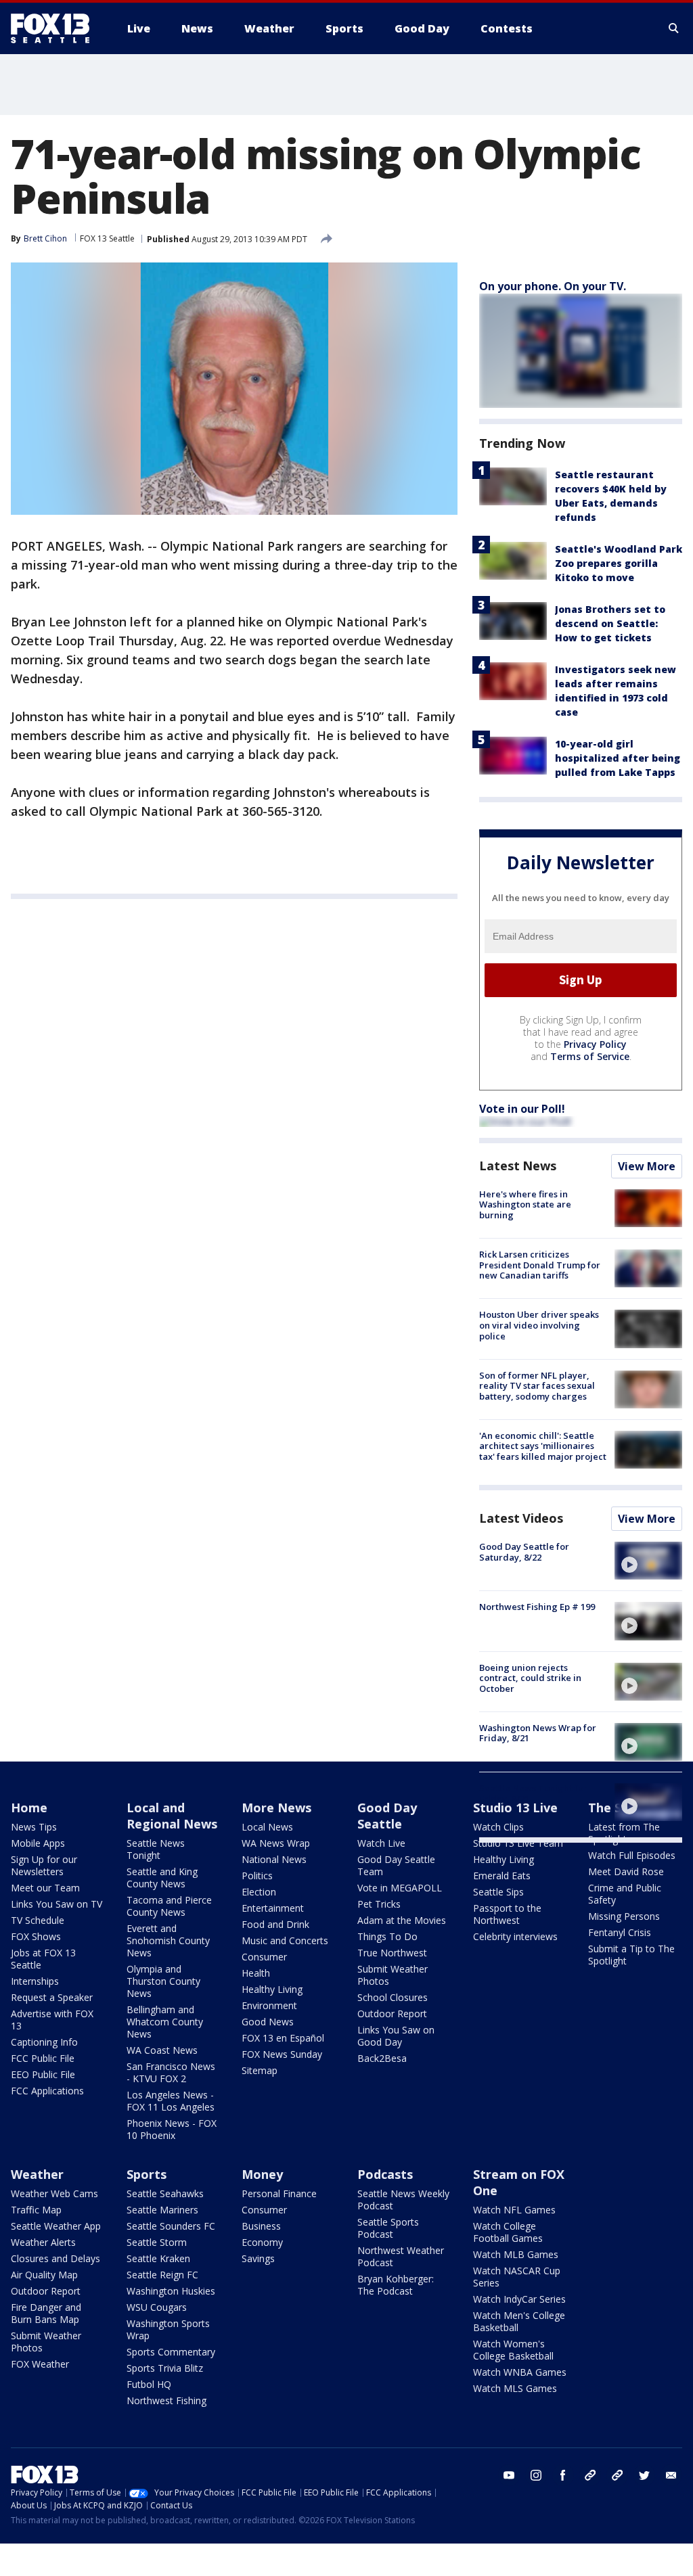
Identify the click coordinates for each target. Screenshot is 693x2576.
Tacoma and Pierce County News (169, 1906)
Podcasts (385, 2174)
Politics (257, 1876)
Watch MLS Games (515, 2388)
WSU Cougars (157, 2307)
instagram (536, 2475)
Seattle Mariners (162, 2210)
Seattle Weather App (56, 2226)
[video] (648, 1561)
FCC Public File (43, 2058)
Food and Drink (275, 1924)
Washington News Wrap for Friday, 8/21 (538, 1733)
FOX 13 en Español (283, 2038)
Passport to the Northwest (507, 1914)
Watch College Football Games (508, 2232)
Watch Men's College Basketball (519, 2321)
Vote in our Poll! (522, 1109)
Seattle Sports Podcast (388, 2228)
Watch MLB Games (516, 2254)
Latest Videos (521, 1518)
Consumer (264, 1957)
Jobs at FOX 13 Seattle (43, 1959)
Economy (262, 2242)
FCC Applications (47, 2091)
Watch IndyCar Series (519, 2299)
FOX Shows (36, 1936)
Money (262, 2174)
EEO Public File (43, 2074)
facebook (563, 2475)
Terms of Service (590, 1056)
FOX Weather (40, 2364)
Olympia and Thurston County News (163, 1981)
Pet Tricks (379, 1904)
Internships (35, 1981)
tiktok (590, 2475)
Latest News (518, 1166)
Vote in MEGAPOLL (400, 1888)
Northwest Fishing (166, 2400)
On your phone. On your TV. (553, 286)
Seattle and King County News (162, 1878)
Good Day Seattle (387, 1816)
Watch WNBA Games (520, 2372)
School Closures (393, 1997)
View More (647, 1166)
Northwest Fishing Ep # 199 (537, 1607)
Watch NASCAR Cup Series (517, 2277)
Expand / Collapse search (674, 28)
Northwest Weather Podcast (401, 2256)
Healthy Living (272, 1989)
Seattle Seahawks (165, 2193)
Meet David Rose (626, 1871)
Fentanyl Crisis (620, 1932)
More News (276, 1808)
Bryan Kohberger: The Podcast (396, 2285)
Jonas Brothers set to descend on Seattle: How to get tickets (610, 623)
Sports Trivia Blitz (165, 2368)
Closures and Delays (55, 2258)
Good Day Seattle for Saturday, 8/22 (524, 1552)
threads (617, 2475)
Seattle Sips (498, 1892)
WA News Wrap (276, 1843)
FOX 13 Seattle (107, 238)
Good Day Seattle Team (396, 1865)
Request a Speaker (52, 1997)
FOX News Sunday (282, 2054)
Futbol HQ (149, 2384)
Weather (37, 2174)
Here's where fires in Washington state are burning (525, 1204)
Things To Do (387, 1936)
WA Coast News (162, 2050)
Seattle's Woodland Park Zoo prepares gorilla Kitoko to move (619, 563)
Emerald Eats (502, 1876)
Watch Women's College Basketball (513, 2350)
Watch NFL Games (514, 2210)
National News (274, 1859)
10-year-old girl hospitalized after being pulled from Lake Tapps (618, 758)
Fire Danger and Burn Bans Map (46, 2313)
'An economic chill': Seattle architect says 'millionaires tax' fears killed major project (543, 1446)
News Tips (34, 1827)
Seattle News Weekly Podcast (403, 2200)
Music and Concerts (285, 1940)
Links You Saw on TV (57, 1904)
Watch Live (381, 1843)
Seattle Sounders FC (171, 2226)
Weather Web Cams (54, 2193)
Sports (147, 2174)
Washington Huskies (171, 2291)
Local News (267, 1827)
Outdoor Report (392, 2014)
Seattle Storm (157, 2242)
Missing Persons (624, 1916)
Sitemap (260, 2070)
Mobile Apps (38, 1843)
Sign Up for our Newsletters (44, 1865)
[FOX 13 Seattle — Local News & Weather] (55, 28)
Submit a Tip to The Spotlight (631, 1955)
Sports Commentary (171, 2352)
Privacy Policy (595, 1044)
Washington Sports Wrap (168, 2329)
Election (259, 1892)
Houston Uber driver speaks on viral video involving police (539, 1325)
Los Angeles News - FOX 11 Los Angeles (171, 2101)
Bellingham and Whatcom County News (165, 2022)
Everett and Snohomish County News (168, 1940)
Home (29, 1808)
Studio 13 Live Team (518, 1843)
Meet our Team (45, 1888)
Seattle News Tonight (156, 1849)
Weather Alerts (43, 2242)
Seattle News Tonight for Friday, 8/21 (533, 1793)
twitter (644, 2475)
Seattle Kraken (158, 2258)
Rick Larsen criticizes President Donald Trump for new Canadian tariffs (540, 1265)
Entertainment (273, 1908)
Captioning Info (44, 2042)
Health (256, 1973)
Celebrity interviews (515, 1936)
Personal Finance (279, 2193)
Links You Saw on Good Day (396, 2036)
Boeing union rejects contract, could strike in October (530, 1678)
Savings (258, 2258)
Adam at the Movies (402, 1920)
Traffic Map (36, 2210)
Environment (269, 2005)
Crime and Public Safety (625, 1894)
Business (261, 2226)
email (671, 2475)
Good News (268, 2022)
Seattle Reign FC (162, 2275)
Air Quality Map (44, 2275)
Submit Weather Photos (393, 1975)
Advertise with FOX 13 (52, 2020)
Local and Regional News (172, 1816)
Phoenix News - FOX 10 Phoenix (172, 2129)
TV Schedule (38, 1920)
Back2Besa (382, 2058)
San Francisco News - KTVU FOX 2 (171, 2072)
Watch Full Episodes (632, 1855)
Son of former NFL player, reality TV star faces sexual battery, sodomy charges (537, 1386)
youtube (509, 2475)
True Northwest (392, 1953)
